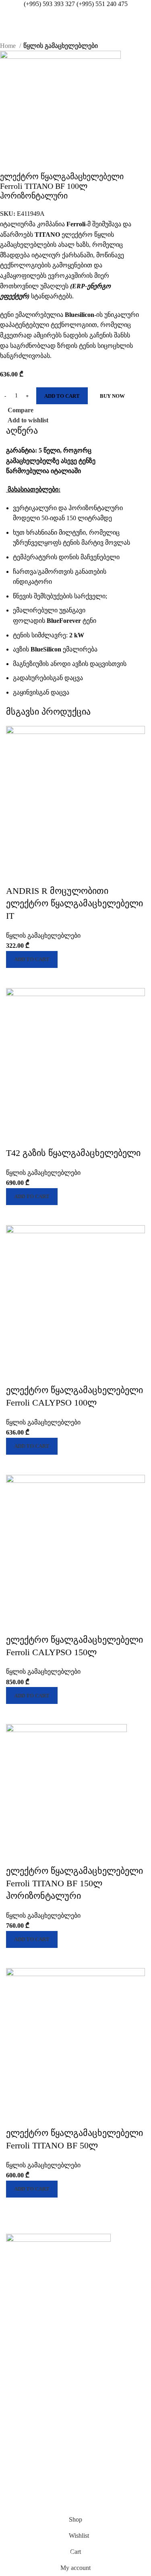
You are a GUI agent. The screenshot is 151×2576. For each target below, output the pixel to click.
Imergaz (15, 2491)
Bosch (13, 2422)
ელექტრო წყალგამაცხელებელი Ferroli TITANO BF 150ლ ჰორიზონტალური (74, 1883)
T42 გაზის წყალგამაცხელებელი (73, 1153)
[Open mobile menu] (9, 17)
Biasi (12, 2408)
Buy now (112, 396)
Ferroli (14, 2449)
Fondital (16, 2463)
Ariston (14, 2367)
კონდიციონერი (26, 2305)
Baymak (15, 2381)
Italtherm (17, 2505)
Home (9, 46)
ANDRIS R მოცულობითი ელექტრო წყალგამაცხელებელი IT (74, 903)
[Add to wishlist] (16, 875)
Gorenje (15, 2477)
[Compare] (16, 978)
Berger (14, 2395)
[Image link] (58, 2248)
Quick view (38, 978)
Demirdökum (21, 2436)
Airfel (13, 2353)
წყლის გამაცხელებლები (61, 46)
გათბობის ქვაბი (27, 2292)
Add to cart (62, 396)
